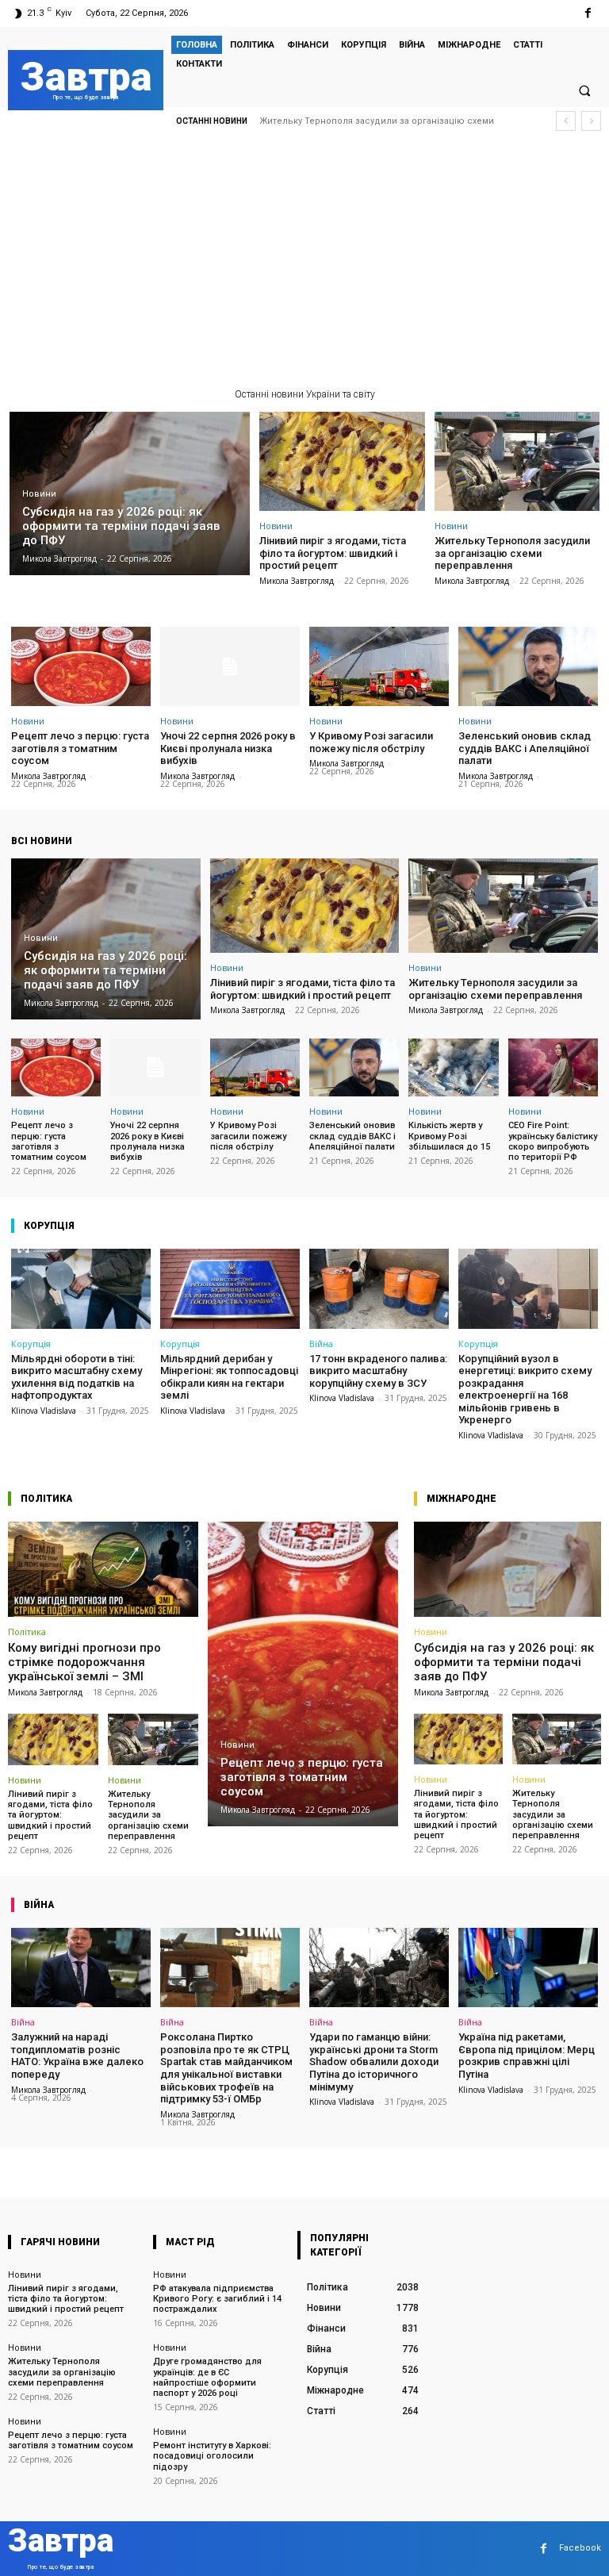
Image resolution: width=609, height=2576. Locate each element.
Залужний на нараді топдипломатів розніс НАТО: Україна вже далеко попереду (77, 2056)
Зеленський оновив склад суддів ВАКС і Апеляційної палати (525, 748)
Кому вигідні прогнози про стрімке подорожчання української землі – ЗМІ (84, 1662)
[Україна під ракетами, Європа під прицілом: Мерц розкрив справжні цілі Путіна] (528, 1968)
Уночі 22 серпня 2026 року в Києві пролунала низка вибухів (228, 748)
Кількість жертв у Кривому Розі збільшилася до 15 (449, 1136)
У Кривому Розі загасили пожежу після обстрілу (371, 742)
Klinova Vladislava (44, 1411)
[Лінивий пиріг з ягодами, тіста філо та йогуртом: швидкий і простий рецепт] (342, 461)
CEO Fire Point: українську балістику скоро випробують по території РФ (553, 1141)
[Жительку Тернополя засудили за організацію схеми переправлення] (517, 461)
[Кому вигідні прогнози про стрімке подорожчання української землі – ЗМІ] (103, 1569)
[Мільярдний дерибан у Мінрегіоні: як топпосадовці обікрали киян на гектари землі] (230, 1288)
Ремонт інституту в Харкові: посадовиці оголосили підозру (212, 2456)
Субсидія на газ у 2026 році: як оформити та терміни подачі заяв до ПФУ (504, 1662)
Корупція (31, 1344)
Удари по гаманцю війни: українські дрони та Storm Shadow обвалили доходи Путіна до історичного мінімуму (374, 2062)
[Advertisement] (304, 266)
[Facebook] (588, 13)
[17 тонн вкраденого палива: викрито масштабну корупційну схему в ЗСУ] (379, 1288)
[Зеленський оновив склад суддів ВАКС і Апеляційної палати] (528, 666)
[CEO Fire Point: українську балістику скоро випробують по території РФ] (553, 1068)
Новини (39, 494)
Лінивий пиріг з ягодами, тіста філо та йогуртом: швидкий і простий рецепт (333, 553)
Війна (321, 1344)
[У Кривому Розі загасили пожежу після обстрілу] (379, 666)
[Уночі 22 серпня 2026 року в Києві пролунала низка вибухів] (230, 666)
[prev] (566, 121)
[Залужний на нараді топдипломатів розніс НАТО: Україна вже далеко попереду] (81, 1968)
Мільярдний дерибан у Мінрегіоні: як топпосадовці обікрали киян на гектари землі (229, 1377)
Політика (27, 1632)
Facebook (580, 2548)
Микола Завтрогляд (297, 581)
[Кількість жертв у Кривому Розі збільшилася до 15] (453, 1068)
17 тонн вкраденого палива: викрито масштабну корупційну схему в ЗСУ (378, 1371)
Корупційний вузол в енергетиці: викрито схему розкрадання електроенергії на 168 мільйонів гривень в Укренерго (525, 1390)
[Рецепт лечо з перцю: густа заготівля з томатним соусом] (81, 666)
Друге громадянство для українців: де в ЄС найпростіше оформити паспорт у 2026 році (207, 2377)
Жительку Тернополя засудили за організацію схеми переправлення (512, 553)
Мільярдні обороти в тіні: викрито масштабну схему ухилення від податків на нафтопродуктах (77, 1377)
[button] (584, 90)
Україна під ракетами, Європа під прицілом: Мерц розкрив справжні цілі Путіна (527, 2056)
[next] (591, 121)
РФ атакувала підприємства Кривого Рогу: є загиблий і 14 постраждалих (217, 2299)
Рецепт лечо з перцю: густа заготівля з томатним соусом (390, 121)
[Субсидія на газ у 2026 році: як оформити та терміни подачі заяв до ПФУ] (130, 493)
